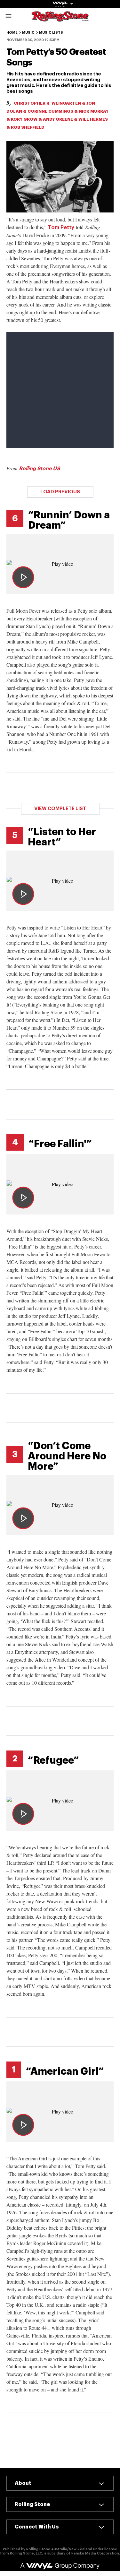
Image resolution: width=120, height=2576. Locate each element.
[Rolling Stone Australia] (60, 18)
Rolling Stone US (39, 469)
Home (12, 33)
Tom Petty (61, 228)
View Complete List (60, 809)
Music (28, 33)
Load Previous (60, 492)
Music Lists (51, 33)
